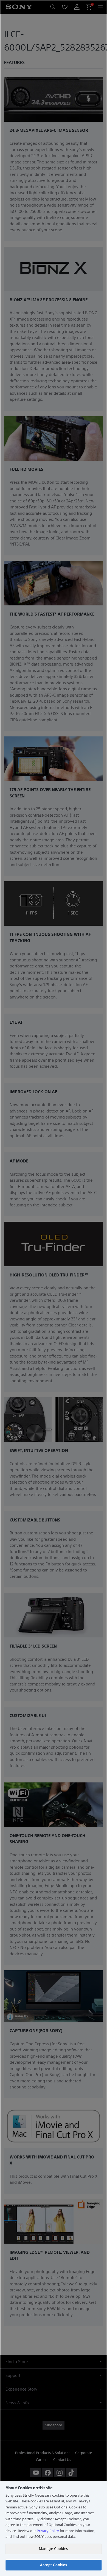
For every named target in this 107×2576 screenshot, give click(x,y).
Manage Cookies (53, 2549)
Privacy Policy (48, 2531)
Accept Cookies (54, 2565)
